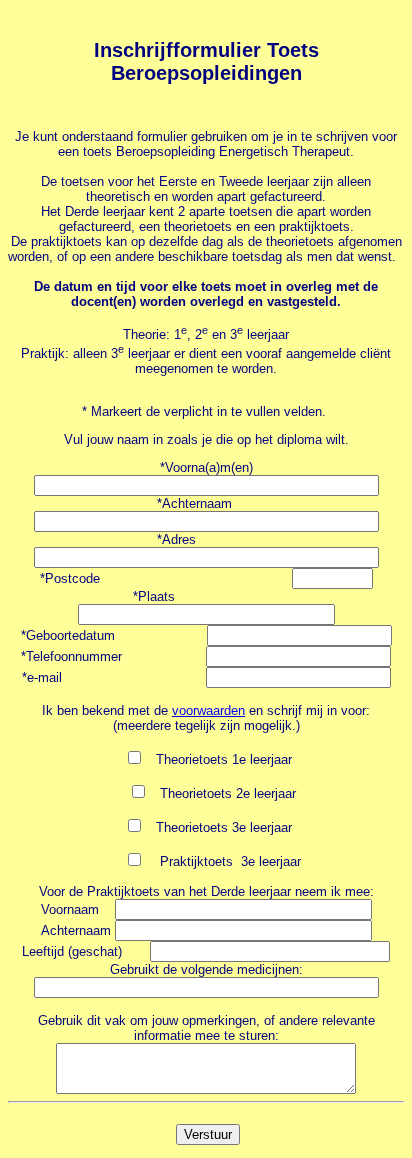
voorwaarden (208, 710)
